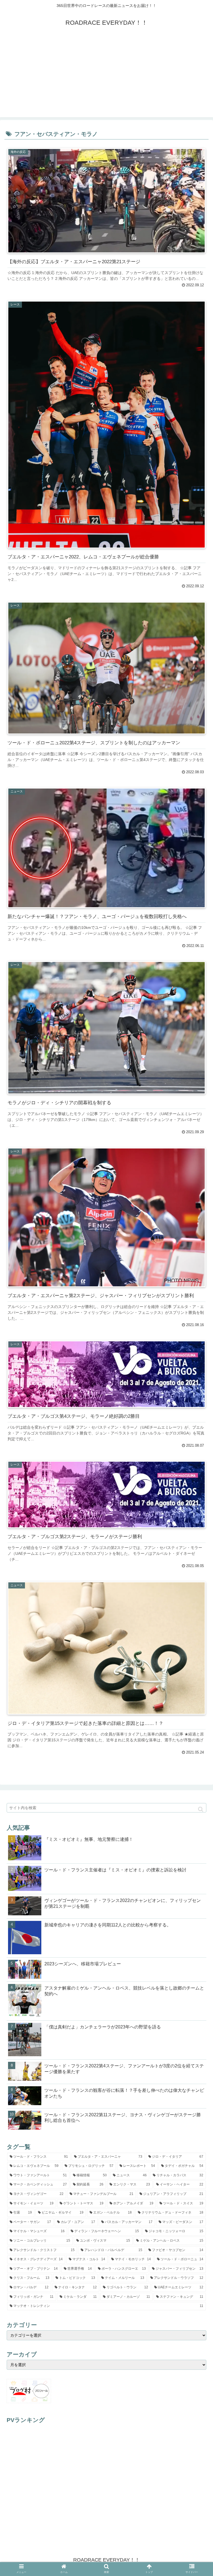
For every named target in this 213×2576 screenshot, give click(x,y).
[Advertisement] (106, 78)
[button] (201, 1809)
